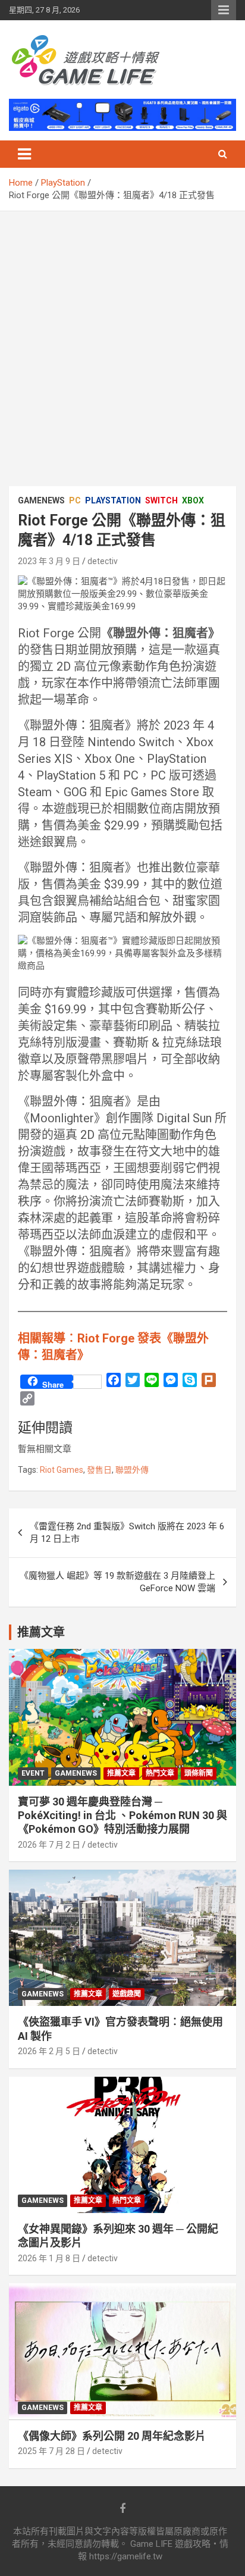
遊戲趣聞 (127, 1994)
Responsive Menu (224, 10)
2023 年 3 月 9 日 (49, 561)
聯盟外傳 (132, 1470)
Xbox (193, 500)
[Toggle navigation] (24, 154)
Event (33, 1773)
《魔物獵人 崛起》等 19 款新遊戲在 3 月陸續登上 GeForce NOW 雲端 (117, 1582)
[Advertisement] (122, 340)
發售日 (99, 1470)
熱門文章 (160, 1773)
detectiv (103, 561)
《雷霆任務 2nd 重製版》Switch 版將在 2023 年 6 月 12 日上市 (127, 1533)
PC (75, 500)
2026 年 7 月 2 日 (49, 1845)
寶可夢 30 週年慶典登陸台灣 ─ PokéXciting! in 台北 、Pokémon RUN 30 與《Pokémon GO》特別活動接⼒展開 (122, 1816)
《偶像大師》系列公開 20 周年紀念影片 (112, 2436)
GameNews (41, 500)
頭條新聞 (199, 1773)
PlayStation (113, 500)
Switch (161, 500)
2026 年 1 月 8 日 (49, 2258)
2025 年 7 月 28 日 (51, 2451)
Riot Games (62, 1470)
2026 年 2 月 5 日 (49, 2051)
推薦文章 (121, 1773)
